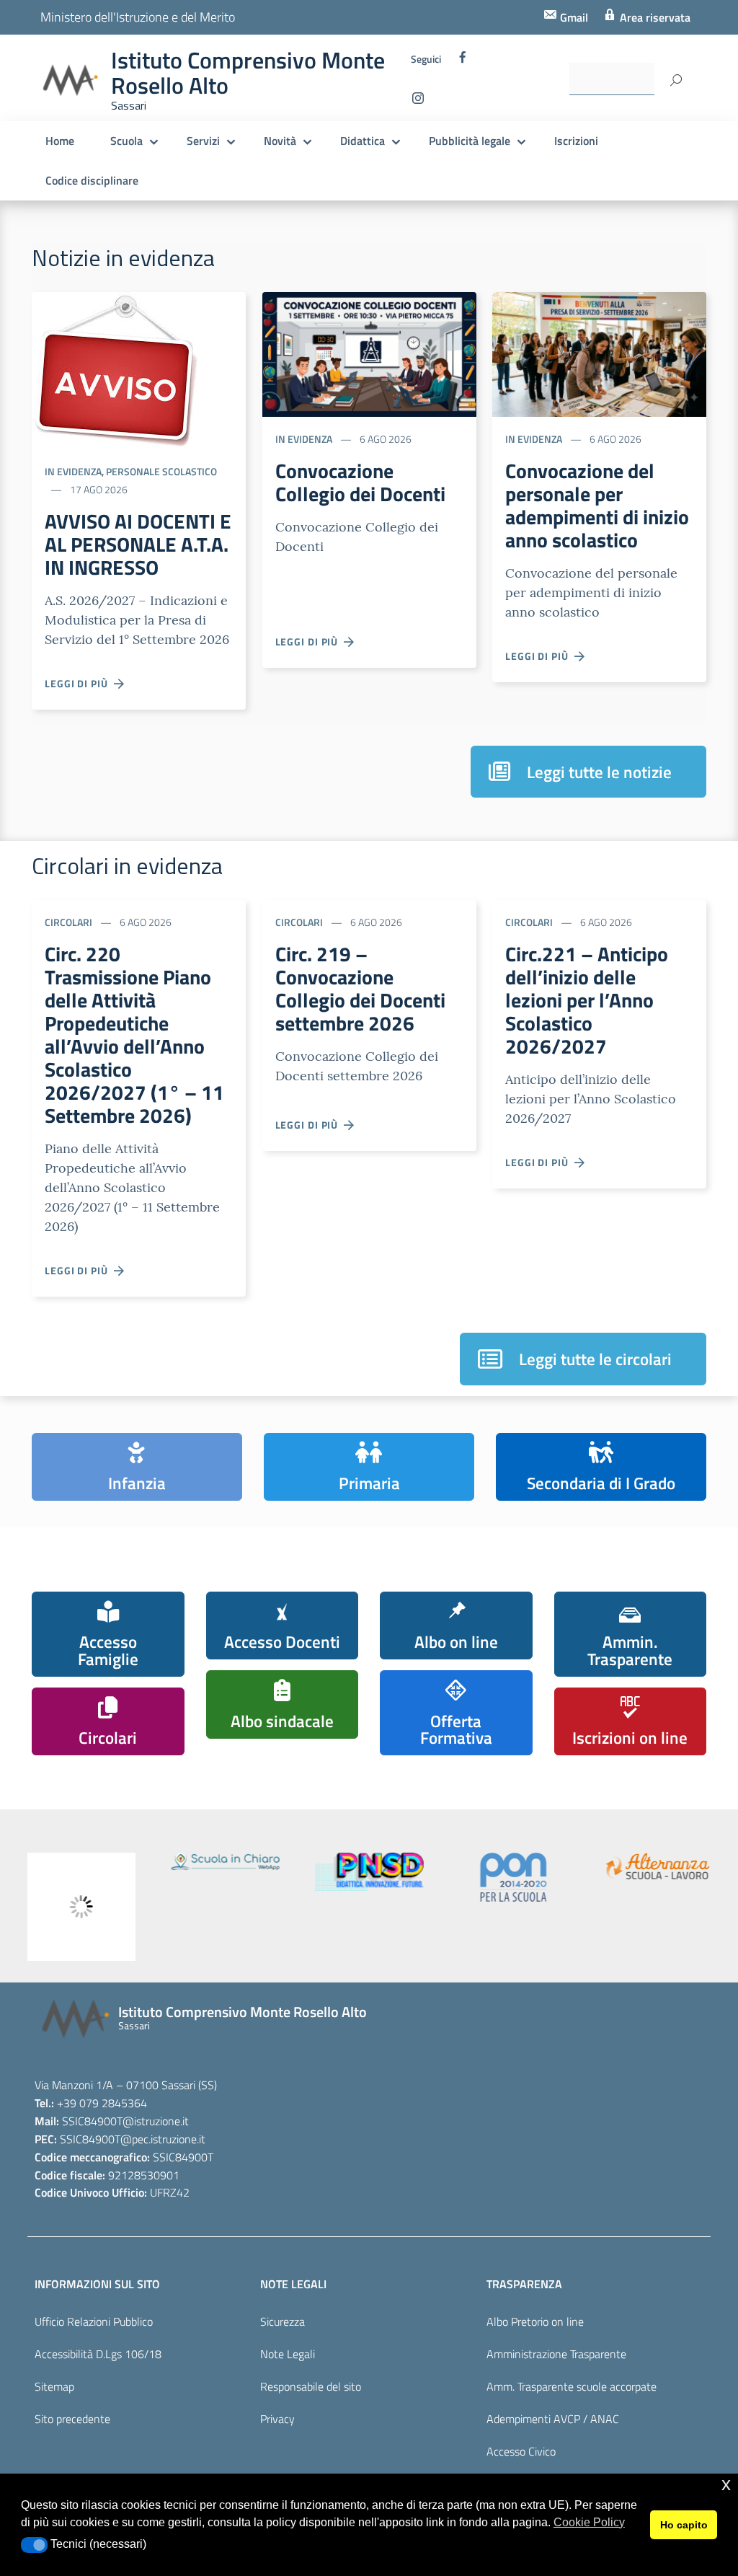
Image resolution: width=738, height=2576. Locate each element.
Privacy (277, 2419)
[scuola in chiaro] (226, 1861)
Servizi (203, 141)
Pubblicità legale (470, 141)
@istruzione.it (156, 2121)
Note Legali (288, 2354)
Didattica (363, 141)
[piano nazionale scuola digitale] (370, 1872)
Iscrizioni (576, 141)
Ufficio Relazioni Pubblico (94, 2321)
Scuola (126, 141)
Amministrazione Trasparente (556, 2354)
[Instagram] (418, 102)
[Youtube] (447, 102)
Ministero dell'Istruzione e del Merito (138, 17)
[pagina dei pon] (514, 1877)
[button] (34, 2545)
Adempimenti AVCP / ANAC (553, 2419)
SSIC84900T (92, 2121)
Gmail (573, 17)
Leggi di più (79, 683)
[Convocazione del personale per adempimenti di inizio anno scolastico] (599, 353)
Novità (280, 141)
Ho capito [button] (684, 2525)
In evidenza (73, 471)
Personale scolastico (161, 471)
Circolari (68, 922)
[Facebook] (463, 61)
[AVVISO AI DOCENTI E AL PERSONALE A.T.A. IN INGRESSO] (115, 369)
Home (60, 141)
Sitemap (54, 2386)
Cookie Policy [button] (589, 2522)
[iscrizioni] (81, 1907)
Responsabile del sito (311, 2386)
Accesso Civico (521, 2451)
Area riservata (654, 17)
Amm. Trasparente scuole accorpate (572, 2386)
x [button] (726, 2484)
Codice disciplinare (92, 180)
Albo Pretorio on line (535, 2321)
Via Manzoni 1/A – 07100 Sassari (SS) (126, 2085)
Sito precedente (72, 2419)
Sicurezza (283, 2321)
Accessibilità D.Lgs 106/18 (98, 2354)
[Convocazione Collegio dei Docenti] (369, 353)
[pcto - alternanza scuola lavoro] (658, 1866)
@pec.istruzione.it (163, 2139)
